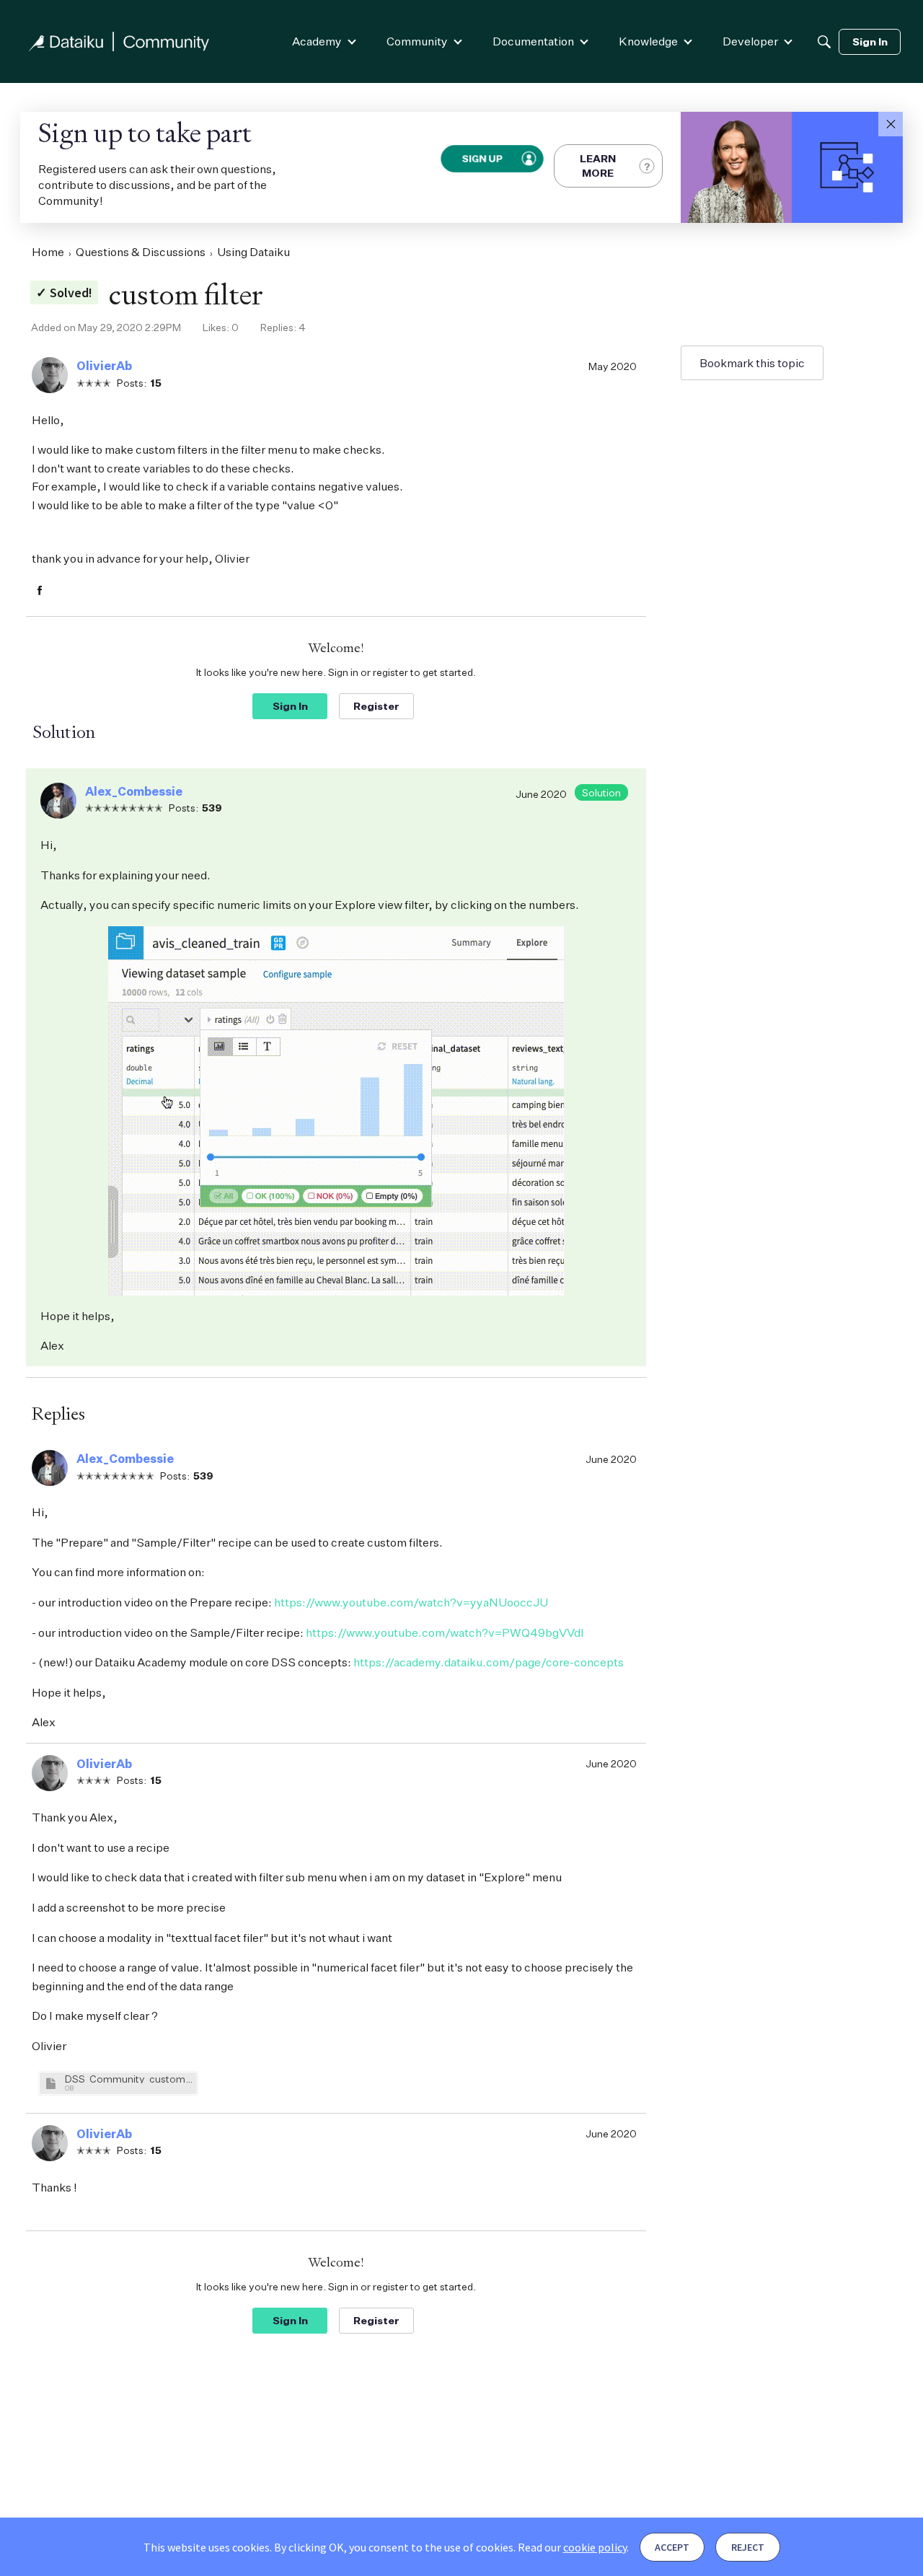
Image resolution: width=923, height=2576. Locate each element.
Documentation (533, 41)
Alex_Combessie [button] (134, 791)
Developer (750, 41)
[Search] (824, 42)
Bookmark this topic (752, 363)
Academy (317, 41)
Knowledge (648, 41)
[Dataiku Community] (119, 41)
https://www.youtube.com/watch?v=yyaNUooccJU (411, 1602)
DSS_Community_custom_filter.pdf (129, 2079)
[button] (891, 124)
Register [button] (376, 706)
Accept (672, 2547)
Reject (748, 2547)
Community (417, 41)
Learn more (598, 166)
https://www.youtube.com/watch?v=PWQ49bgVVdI (445, 1632)
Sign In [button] (290, 706)
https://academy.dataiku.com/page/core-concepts (489, 1662)
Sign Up (482, 158)
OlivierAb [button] (104, 366)
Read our (572, 2547)
